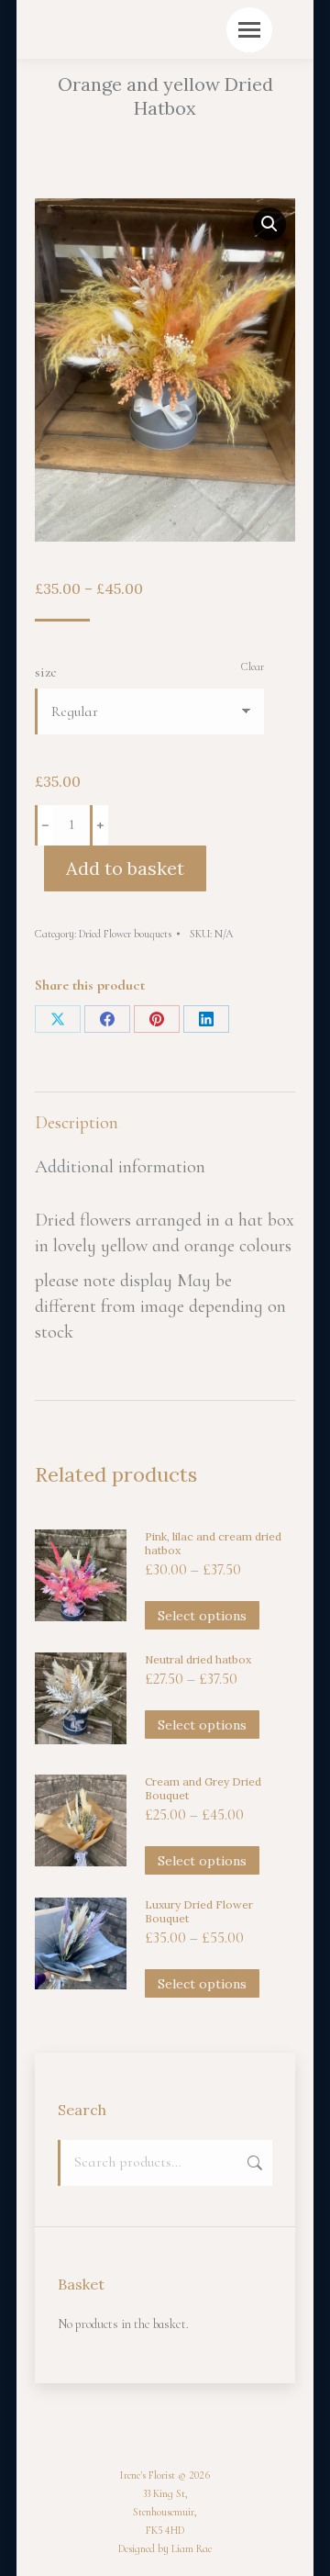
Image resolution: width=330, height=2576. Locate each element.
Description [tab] (77, 1123)
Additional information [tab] (120, 1167)
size (46, 672)
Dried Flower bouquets (125, 934)
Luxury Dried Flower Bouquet (199, 1911)
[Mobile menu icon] (249, 30)
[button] (269, 224)
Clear (253, 666)
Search (253, 2163)
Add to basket (125, 868)
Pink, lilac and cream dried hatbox (213, 1543)
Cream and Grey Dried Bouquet (203, 1788)
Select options (202, 1616)
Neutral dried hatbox (198, 1659)
